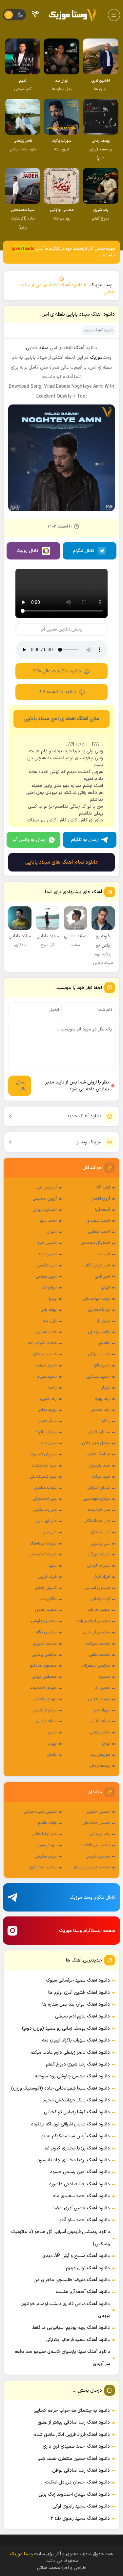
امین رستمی (46, 1277)
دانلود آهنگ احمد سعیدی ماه (82, 2196)
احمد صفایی (99, 1232)
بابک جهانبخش (96, 1299)
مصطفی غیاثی (44, 1677)
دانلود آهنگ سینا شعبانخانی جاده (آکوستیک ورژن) (61, 2088)
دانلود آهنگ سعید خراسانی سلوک (78, 1980)
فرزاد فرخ (102, 1577)
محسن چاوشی (44, 1621)
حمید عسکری (98, 1377)
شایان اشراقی (99, 1488)
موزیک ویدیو (89, 1142)
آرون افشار (101, 1199)
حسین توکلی (99, 1354)
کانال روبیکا (28, 551)
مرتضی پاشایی (44, 1655)
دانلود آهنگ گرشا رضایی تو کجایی (77, 2112)
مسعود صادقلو (43, 1666)
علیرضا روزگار (99, 1554)
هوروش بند (100, 1755)
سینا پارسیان (99, 1466)
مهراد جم (102, 1710)
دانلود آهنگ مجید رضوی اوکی (81, 2506)
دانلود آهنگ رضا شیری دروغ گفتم (78, 2064)
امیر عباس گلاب (97, 1265)
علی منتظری (100, 1532)
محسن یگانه (46, 1632)
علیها (53, 1566)
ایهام (106, 1288)
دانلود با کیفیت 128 (57, 692)
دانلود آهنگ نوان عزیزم (88, 2268)
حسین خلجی (98, 1812)
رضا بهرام (102, 1399)
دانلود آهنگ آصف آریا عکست (83, 2292)
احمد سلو (48, 1221)
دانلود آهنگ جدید (84, 1116)
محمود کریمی (98, 1857)
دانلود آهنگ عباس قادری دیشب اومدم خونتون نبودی (65, 2310)
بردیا (53, 1299)
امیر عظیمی (47, 1265)
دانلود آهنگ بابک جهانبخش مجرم (77, 2100)
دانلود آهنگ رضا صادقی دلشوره (80, 2184)
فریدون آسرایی (97, 1588)
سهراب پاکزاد (46, 1432)
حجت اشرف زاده (42, 1343)
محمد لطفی (99, 1655)
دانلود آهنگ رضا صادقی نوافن (81, 2471)
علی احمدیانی (45, 1499)
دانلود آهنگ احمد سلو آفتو (85, 2220)
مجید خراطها (99, 1610)
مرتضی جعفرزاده (95, 1666)
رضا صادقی (100, 1410)
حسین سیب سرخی (40, 1812)
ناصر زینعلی (100, 1732)
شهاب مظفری (45, 1488)
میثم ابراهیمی (45, 1710)
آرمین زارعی (47, 1187)
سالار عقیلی (47, 1421)
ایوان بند (49, 1288)
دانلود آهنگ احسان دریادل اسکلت (77, 2482)
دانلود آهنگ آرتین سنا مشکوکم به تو (76, 2136)
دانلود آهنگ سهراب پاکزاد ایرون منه (76, 2040)
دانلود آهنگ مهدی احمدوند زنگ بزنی (74, 2495)
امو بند (104, 1254)
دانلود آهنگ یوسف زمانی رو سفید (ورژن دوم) (66, 2029)
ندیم (52, 1732)
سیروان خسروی (43, 1454)
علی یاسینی (100, 1544)
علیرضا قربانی (98, 1566)
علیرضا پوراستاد (43, 1544)
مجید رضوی (46, 1610)
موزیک (96, 358)
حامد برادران (99, 1332)
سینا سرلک (101, 1477)
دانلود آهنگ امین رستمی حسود (80, 2172)
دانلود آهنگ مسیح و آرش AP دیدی (76, 2256)
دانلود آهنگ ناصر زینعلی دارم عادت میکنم (70, 2053)
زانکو (106, 1421)
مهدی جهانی (99, 1699)
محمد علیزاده (98, 1644)
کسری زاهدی (46, 1588)
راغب (52, 1388)
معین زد (102, 1688)
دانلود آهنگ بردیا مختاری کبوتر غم (77, 2148)
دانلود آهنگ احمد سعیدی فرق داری (76, 2446)
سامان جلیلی (99, 1432)
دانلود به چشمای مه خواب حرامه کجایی (72, 2411)
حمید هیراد (47, 1377)
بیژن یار (103, 1321)
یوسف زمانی (99, 1766)
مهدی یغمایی (45, 1699)
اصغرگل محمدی (95, 1243)
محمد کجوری (45, 1644)
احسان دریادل (45, 1210)
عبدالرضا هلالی (44, 1834)
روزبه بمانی (47, 1410)
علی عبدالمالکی (97, 1521)
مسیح (104, 1677)
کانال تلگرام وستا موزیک (92, 1898)
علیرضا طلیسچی (43, 1554)
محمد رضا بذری (43, 1867)
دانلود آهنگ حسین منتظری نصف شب (74, 2459)
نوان (106, 1744)
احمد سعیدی (98, 1221)
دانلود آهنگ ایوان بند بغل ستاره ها (76, 2004)
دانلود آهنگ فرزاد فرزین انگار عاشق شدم (72, 2435)
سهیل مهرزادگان (96, 1443)
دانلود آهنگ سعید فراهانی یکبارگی (78, 2340)
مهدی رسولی (46, 1845)
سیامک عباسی (98, 1454)
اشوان (51, 1232)
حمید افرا (102, 1366)
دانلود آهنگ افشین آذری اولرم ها (79, 1993)
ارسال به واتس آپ (30, 840)
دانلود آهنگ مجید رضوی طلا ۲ (80, 2519)
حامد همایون (45, 1332)
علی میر (50, 1532)
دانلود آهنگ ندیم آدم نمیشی (82, 2016)
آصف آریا (102, 1210)
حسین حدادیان (96, 1823)
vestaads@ (23, 249)
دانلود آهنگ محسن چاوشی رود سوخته (72, 2076)
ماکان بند (49, 1599)
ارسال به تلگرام (85, 840)
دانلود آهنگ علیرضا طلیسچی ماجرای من (72, 2280)
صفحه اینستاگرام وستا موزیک (87, 1931)
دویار (106, 1388)
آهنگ (79, 348)
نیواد (52, 1744)
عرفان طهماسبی (96, 1499)
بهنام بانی (49, 1310)
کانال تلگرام (84, 551)
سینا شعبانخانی (43, 1477)
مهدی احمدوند (43, 1688)
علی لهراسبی (46, 1521)
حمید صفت (46, 1366)
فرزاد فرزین (47, 1577)
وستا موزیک (101, 285)
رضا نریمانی (100, 1834)
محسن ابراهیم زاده (93, 1621)
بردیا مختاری (99, 1310)
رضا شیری (48, 1399)
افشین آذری (47, 1243)
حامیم (104, 1343)
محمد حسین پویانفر (92, 1867)
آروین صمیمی (45, 1199)
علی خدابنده (99, 1510)
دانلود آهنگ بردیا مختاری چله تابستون (73, 2160)
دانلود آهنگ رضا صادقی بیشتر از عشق (74, 2422)
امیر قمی (102, 1277)
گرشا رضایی (100, 1599)
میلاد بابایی (100, 1721)
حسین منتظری (44, 1354)
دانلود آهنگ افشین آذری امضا (82, 2208)
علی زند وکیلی (45, 1510)
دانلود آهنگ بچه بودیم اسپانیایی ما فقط (71, 2328)
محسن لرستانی (96, 1632)
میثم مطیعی (46, 1857)
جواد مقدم (47, 1823)
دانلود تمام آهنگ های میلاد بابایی (61, 862)
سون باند (49, 1443)
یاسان (52, 1755)
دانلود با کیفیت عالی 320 (57, 671)
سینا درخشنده (44, 1466)
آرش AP (103, 1187)
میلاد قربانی (46, 1721)
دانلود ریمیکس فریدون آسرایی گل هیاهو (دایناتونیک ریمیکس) (61, 2238)
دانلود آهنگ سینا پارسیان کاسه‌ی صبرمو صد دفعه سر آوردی (62, 2358)
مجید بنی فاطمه (96, 1845)
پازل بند (50, 1321)
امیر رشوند (47, 1254)
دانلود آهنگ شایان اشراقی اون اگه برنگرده (71, 2124)
